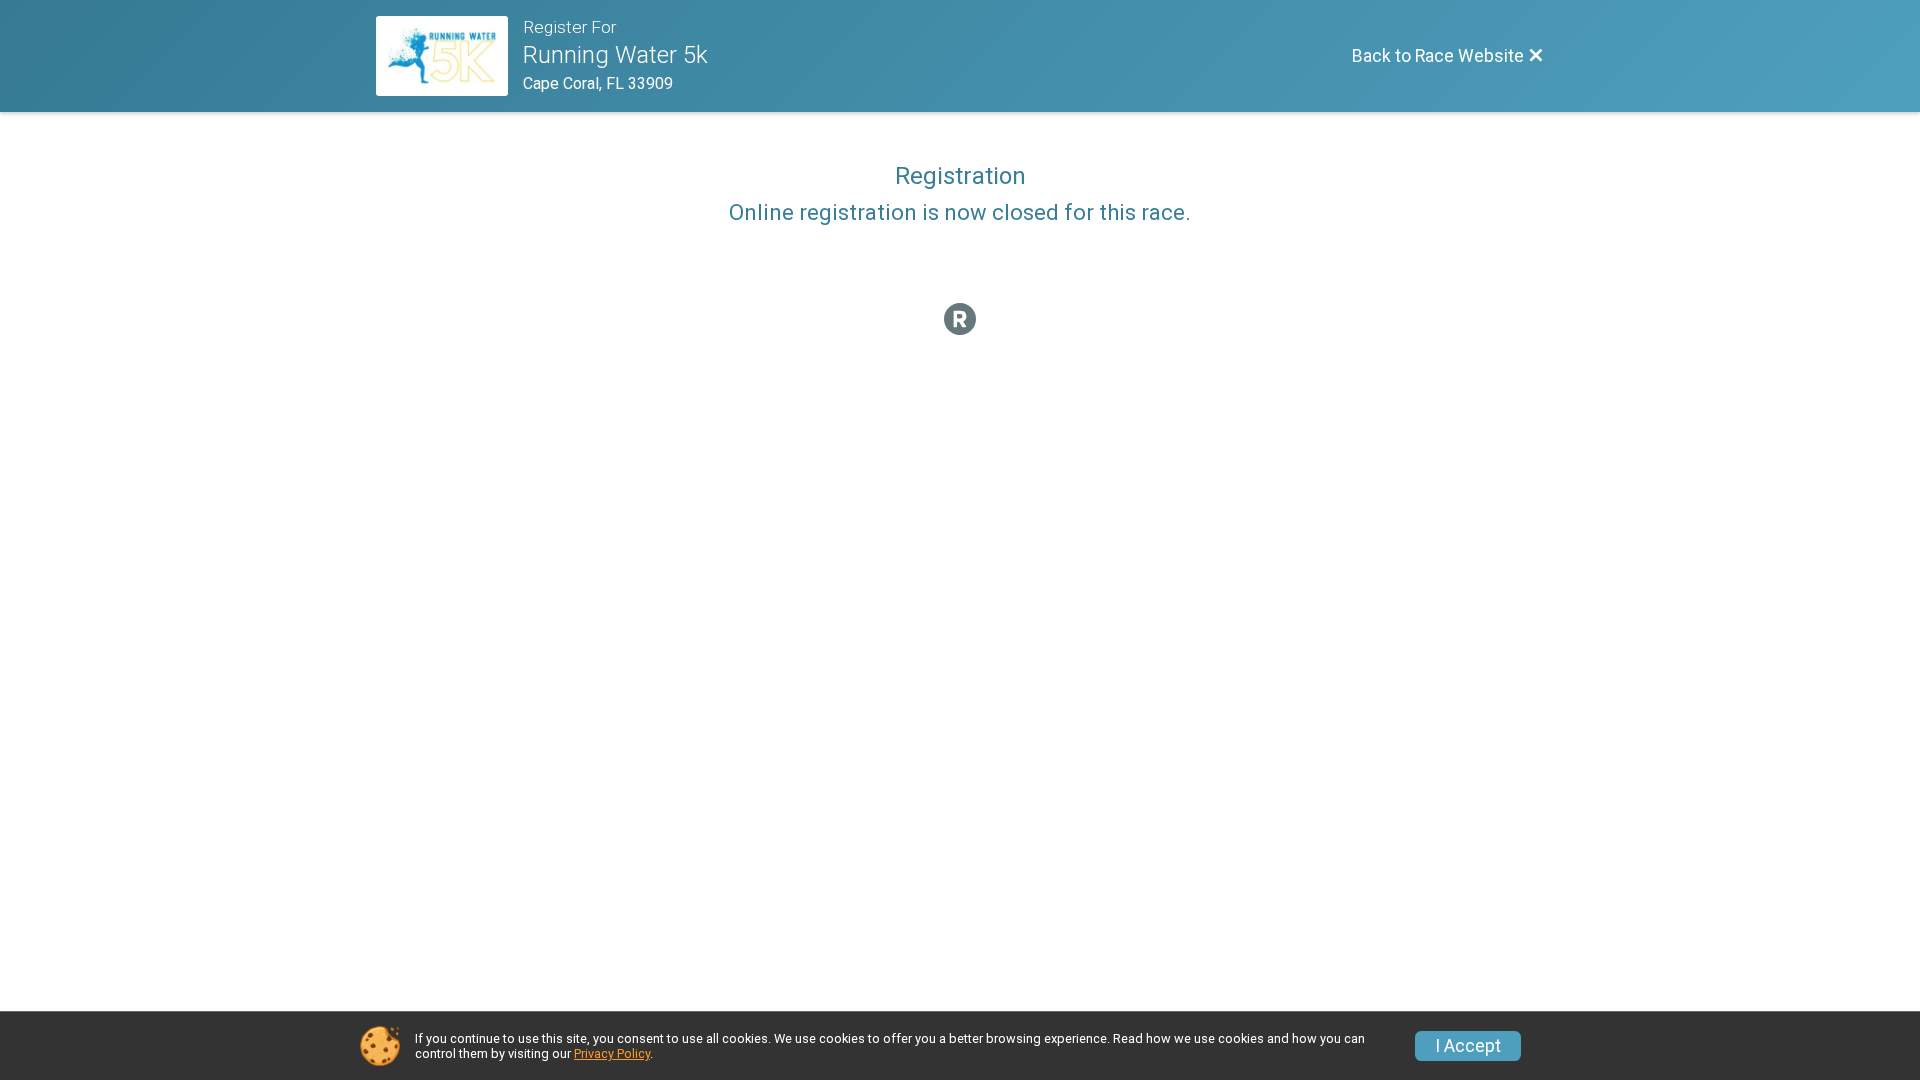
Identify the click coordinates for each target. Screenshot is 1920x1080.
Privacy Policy (612, 1053)
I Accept (1468, 1046)
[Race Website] (449, 56)
